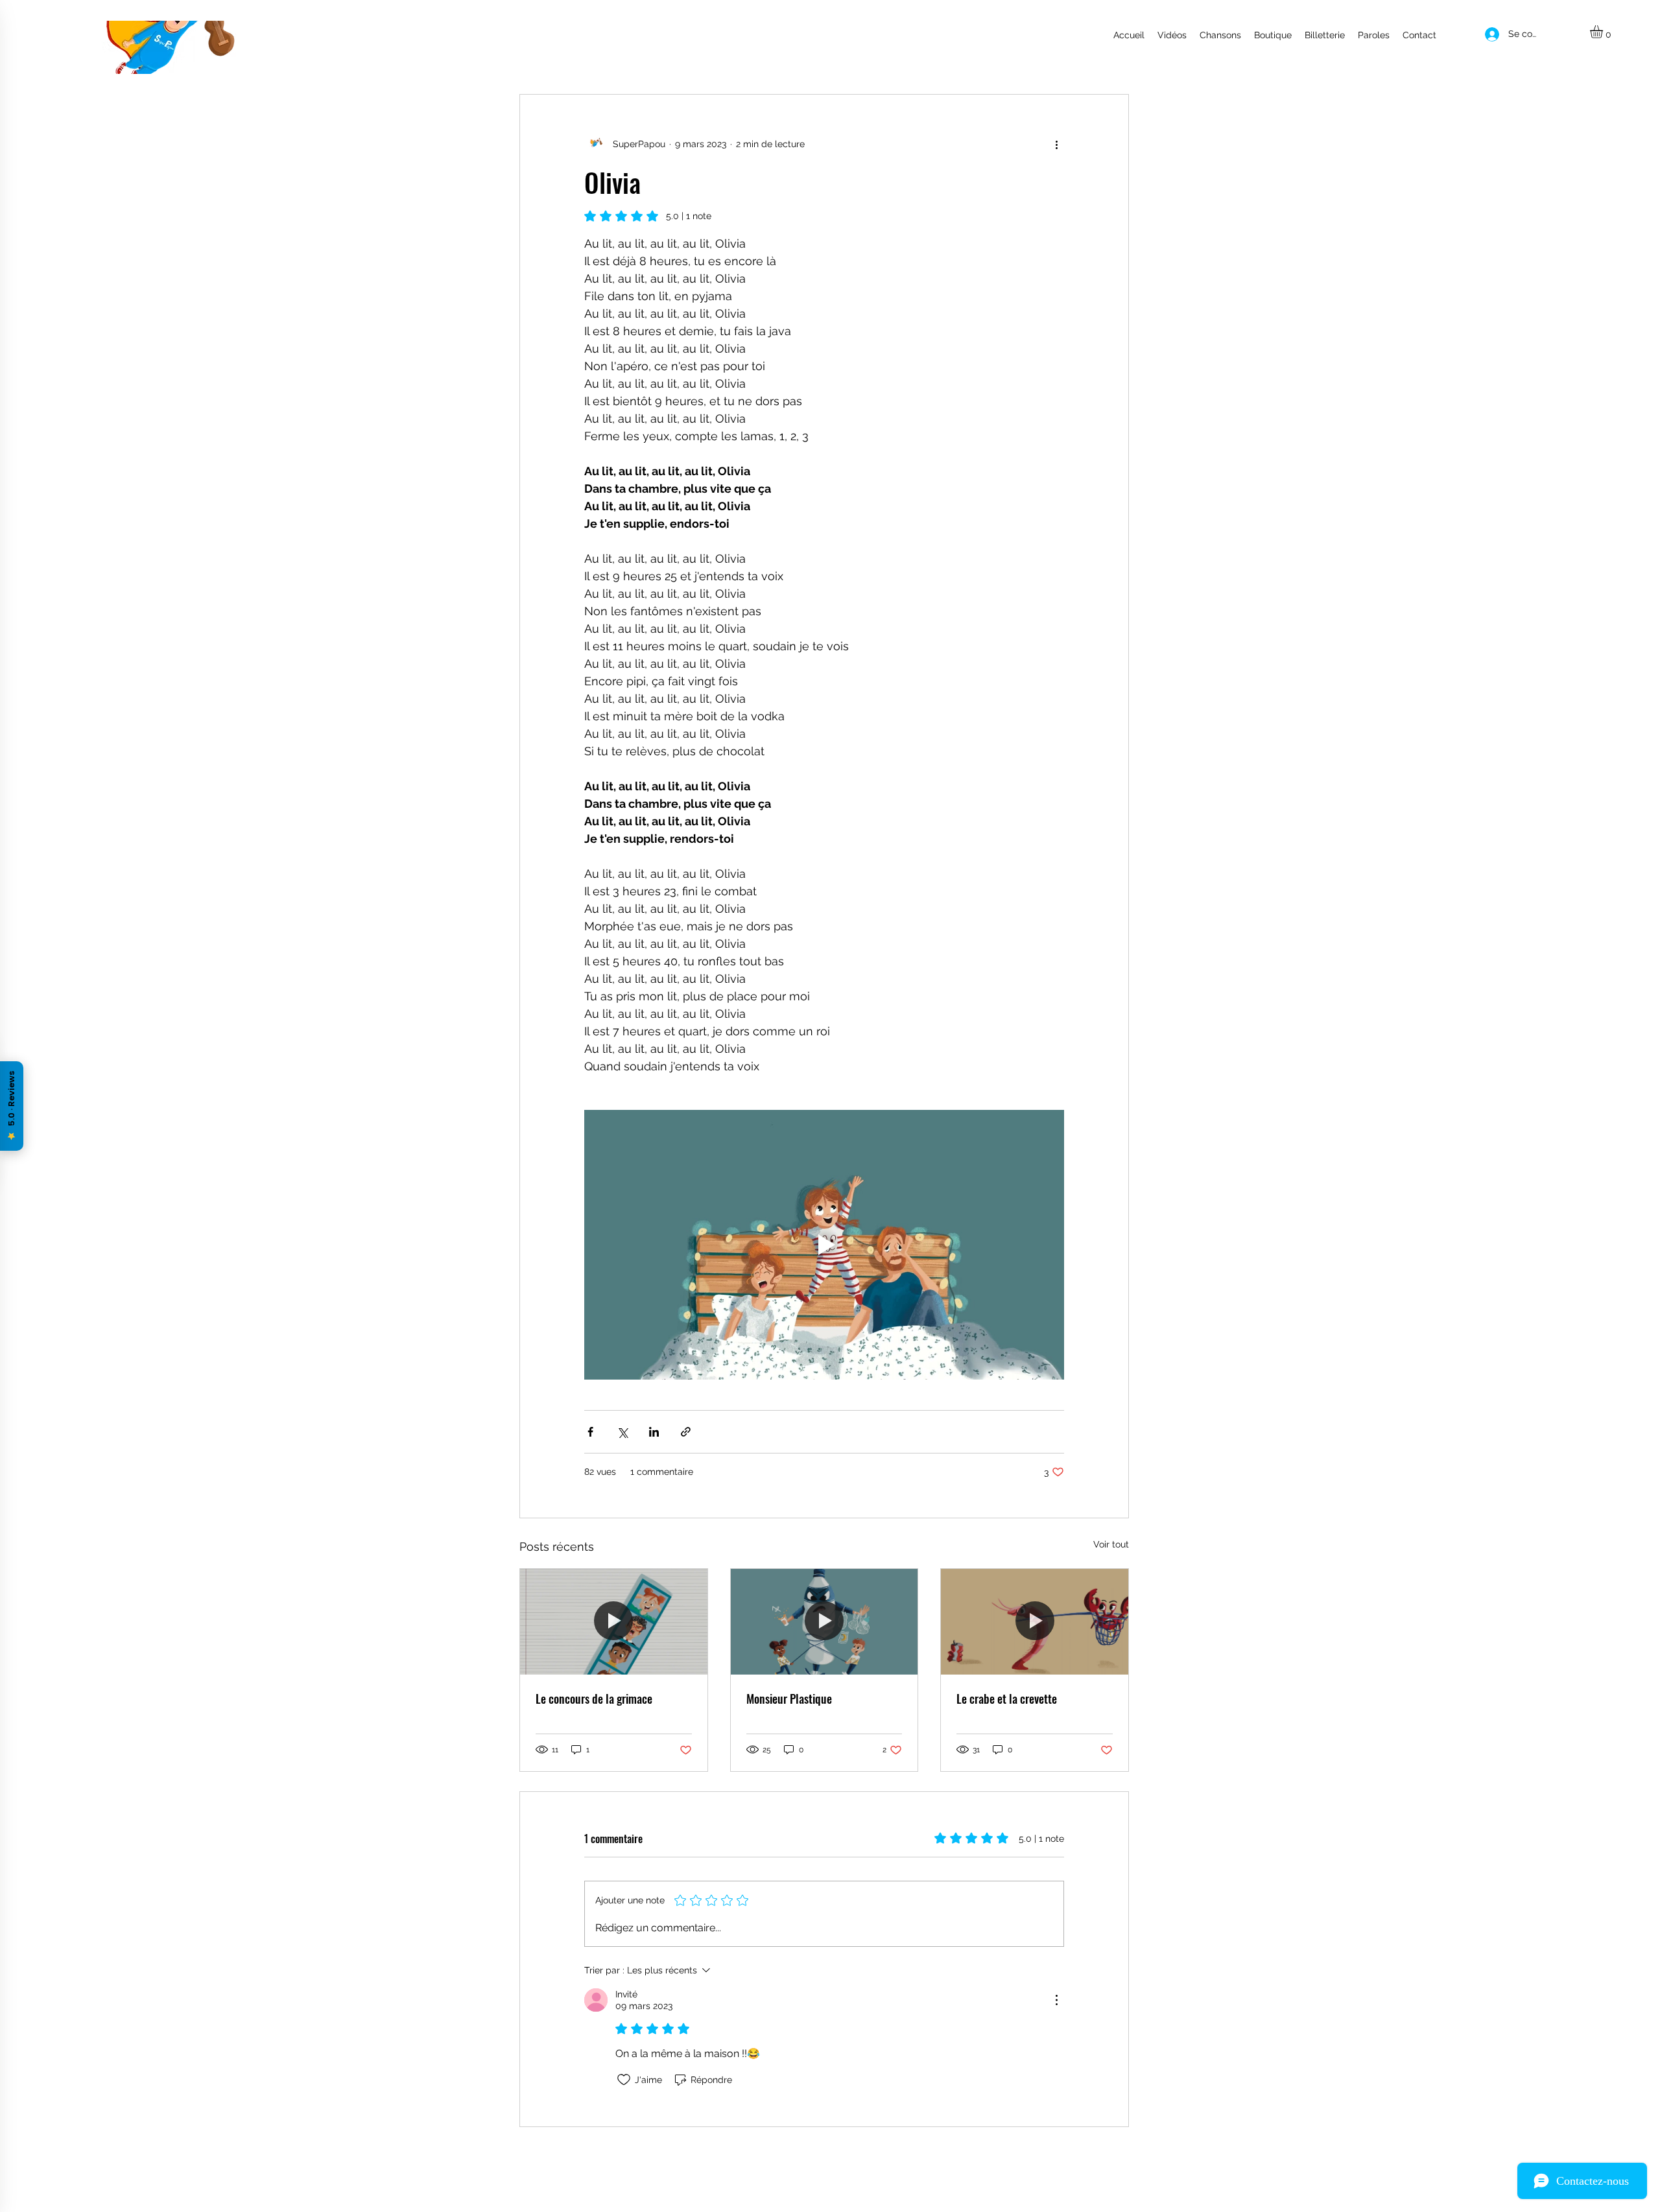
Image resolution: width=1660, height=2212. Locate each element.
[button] (1604, 32)
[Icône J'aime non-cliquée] (624, 2080)
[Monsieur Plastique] (824, 1621)
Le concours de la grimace (594, 1699)
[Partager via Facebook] (590, 1432)
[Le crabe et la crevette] (1035, 1621)
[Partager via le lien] (686, 1432)
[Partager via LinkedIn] (654, 1432)
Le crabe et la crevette (1007, 1699)
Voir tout (1111, 1544)
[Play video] (824, 1245)
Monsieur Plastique (789, 1699)
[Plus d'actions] (1056, 144)
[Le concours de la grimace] (614, 1621)
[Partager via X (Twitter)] (622, 1432)
